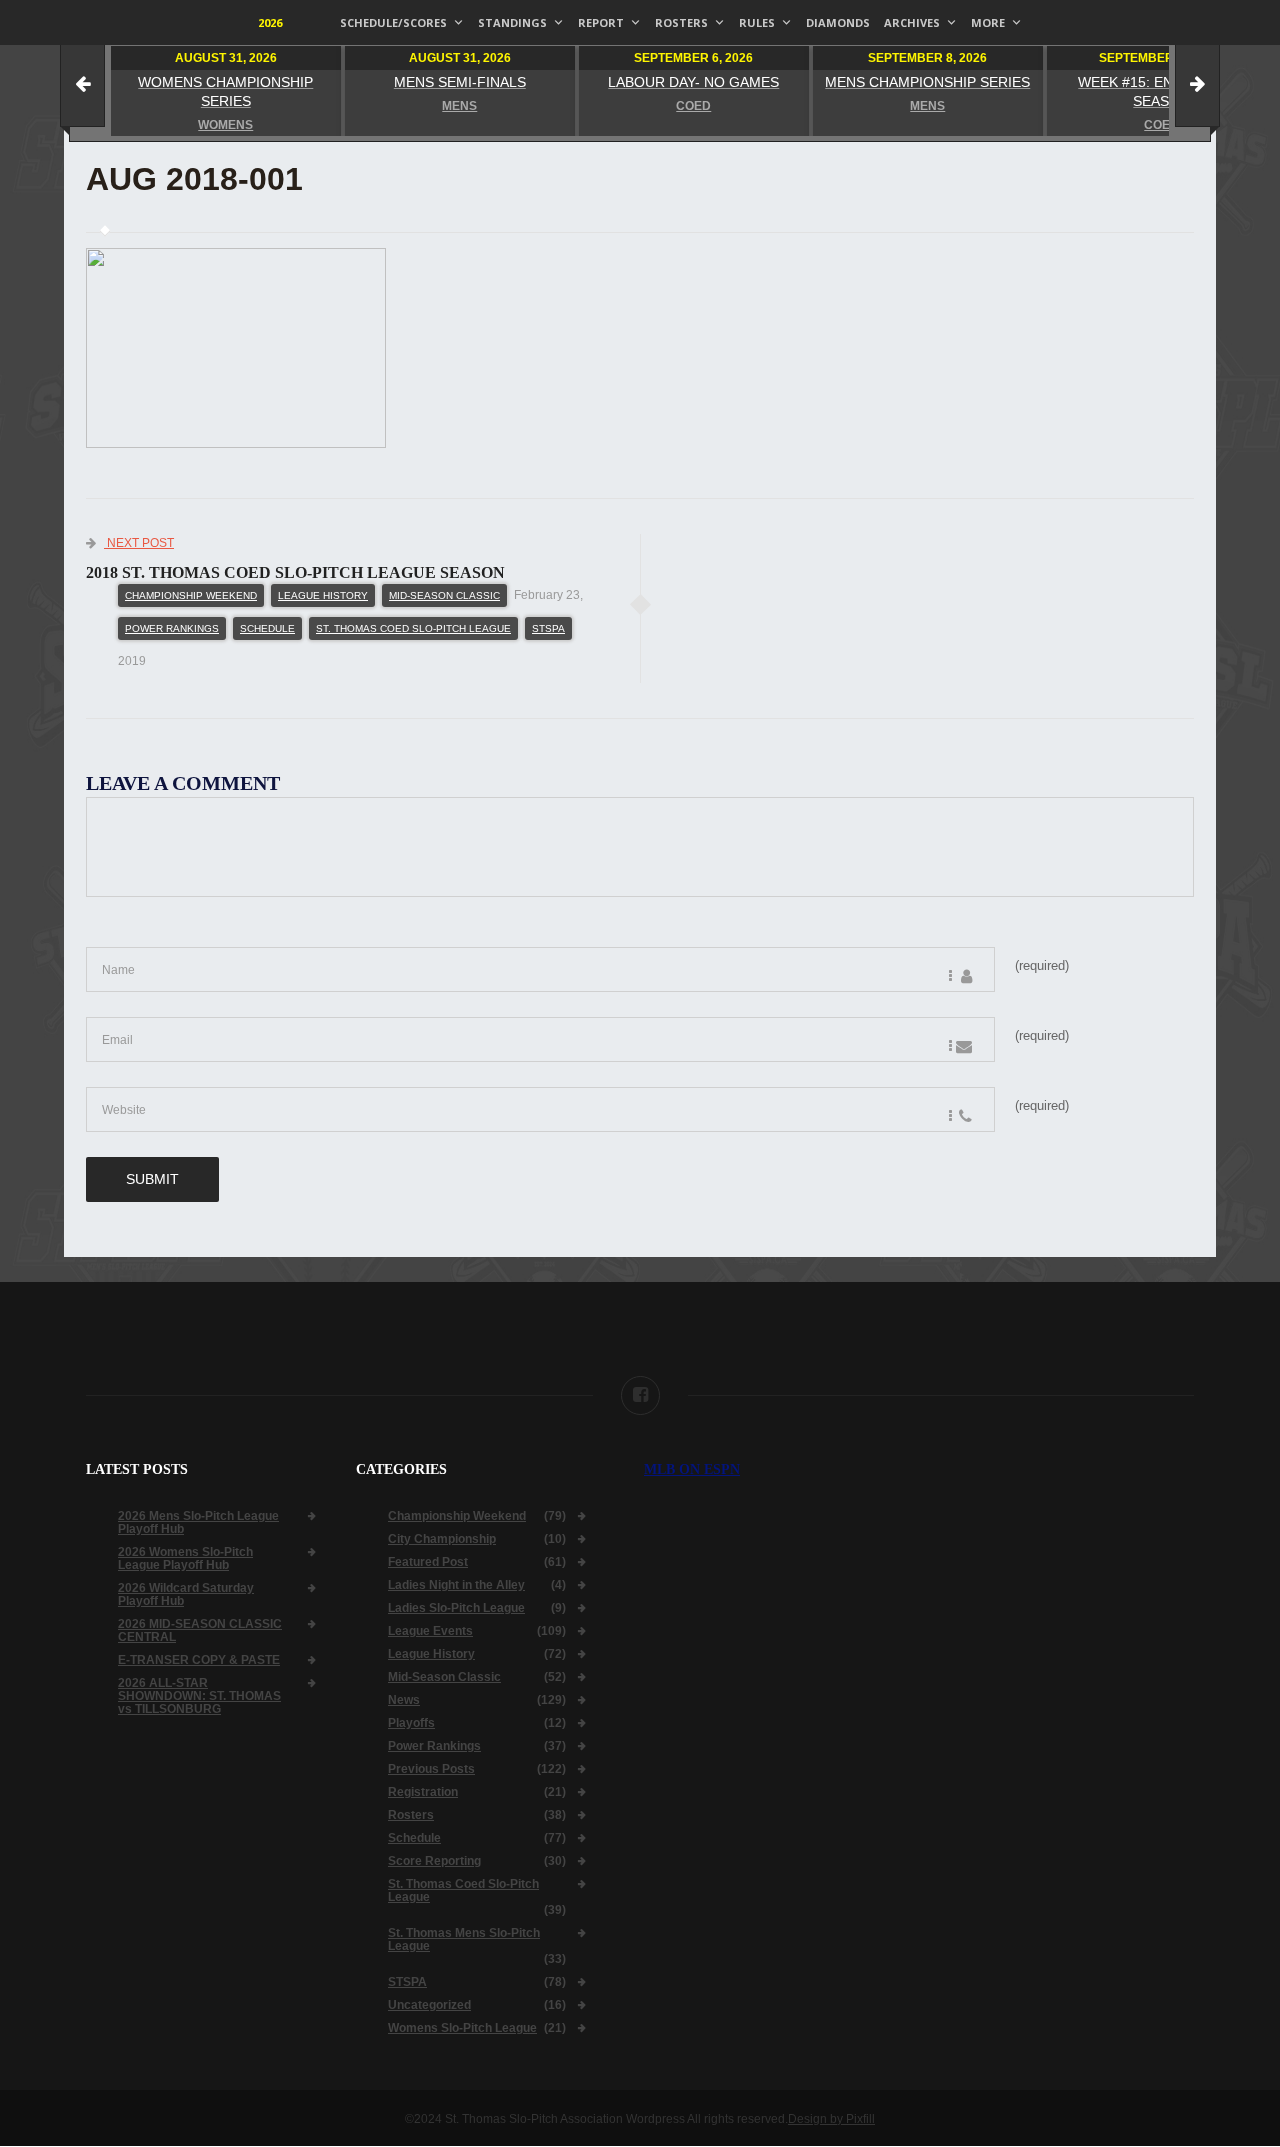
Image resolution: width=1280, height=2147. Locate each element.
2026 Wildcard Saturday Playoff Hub (186, 1595)
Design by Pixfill (831, 2119)
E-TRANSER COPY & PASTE (199, 1660)
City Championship (442, 1539)
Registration (423, 1792)
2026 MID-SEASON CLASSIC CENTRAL (200, 1631)
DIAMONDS (838, 22)
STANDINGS (512, 22)
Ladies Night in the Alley (456, 1585)
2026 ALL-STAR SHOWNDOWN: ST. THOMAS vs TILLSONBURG (199, 1696)
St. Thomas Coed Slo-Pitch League (413, 628)
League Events (430, 1631)
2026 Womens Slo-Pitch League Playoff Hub (185, 1559)
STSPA (548, 628)
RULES (757, 22)
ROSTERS (681, 22)
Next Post (139, 543)
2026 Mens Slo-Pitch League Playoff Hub (198, 1523)
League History (323, 595)
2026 (270, 22)
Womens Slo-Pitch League (462, 2028)
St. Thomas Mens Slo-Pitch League (464, 1940)
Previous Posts (431, 1769)
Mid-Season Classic (444, 595)
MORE (988, 22)
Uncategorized (429, 2005)
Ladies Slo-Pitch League (456, 1608)
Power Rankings (172, 628)
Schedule (267, 628)
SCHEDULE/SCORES (393, 22)
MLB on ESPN (692, 1469)
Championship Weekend (191, 595)
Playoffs (411, 1723)
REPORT (601, 22)
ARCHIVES (912, 22)
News (404, 1700)
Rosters (411, 1815)
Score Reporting (434, 1861)
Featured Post (428, 1562)
